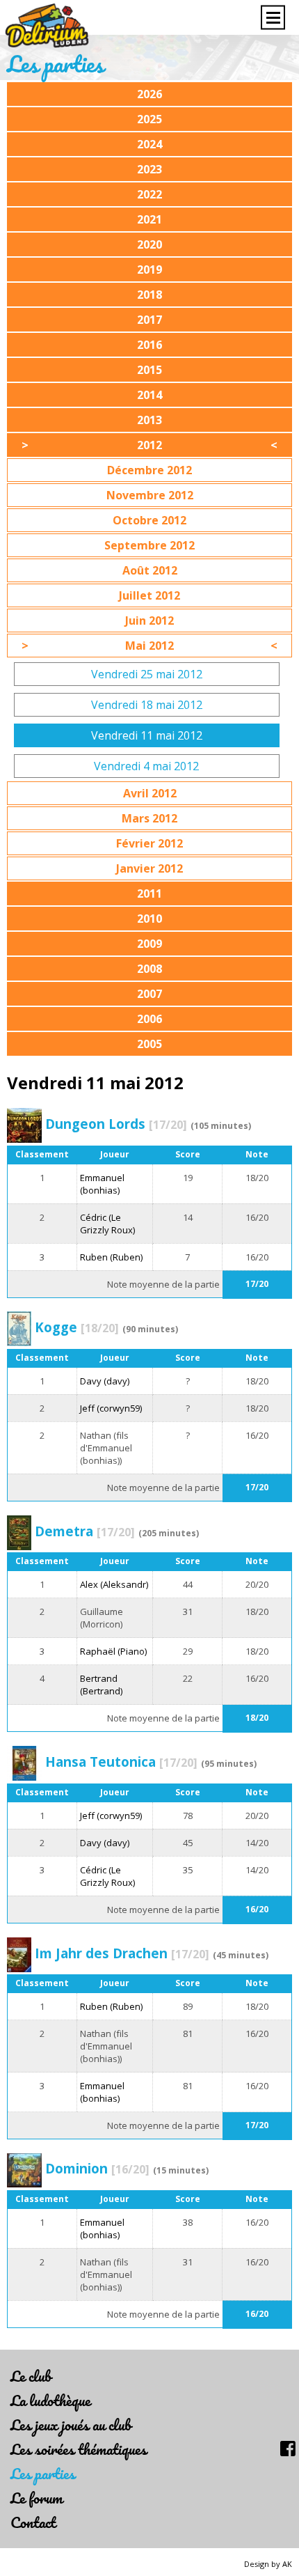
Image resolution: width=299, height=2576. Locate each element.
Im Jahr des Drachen (122, 1953)
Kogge (77, 1327)
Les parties (43, 2473)
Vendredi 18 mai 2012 (147, 705)
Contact (33, 2522)
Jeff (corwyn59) (111, 1408)
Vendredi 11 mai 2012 (147, 735)
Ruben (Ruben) (111, 1257)
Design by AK (268, 2564)
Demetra (85, 1531)
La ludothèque (50, 2400)
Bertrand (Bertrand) (101, 1685)
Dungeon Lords (116, 1124)
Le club (31, 2376)
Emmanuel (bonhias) (102, 1184)
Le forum (37, 2498)
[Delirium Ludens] (47, 26)
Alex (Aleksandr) (114, 1584)
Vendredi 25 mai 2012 (147, 674)
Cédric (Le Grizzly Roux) (107, 1224)
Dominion (97, 2168)
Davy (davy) (105, 1381)
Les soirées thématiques (79, 2449)
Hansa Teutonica (121, 1762)
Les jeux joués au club (71, 2425)
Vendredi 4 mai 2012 (146, 766)
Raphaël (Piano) (113, 1651)
